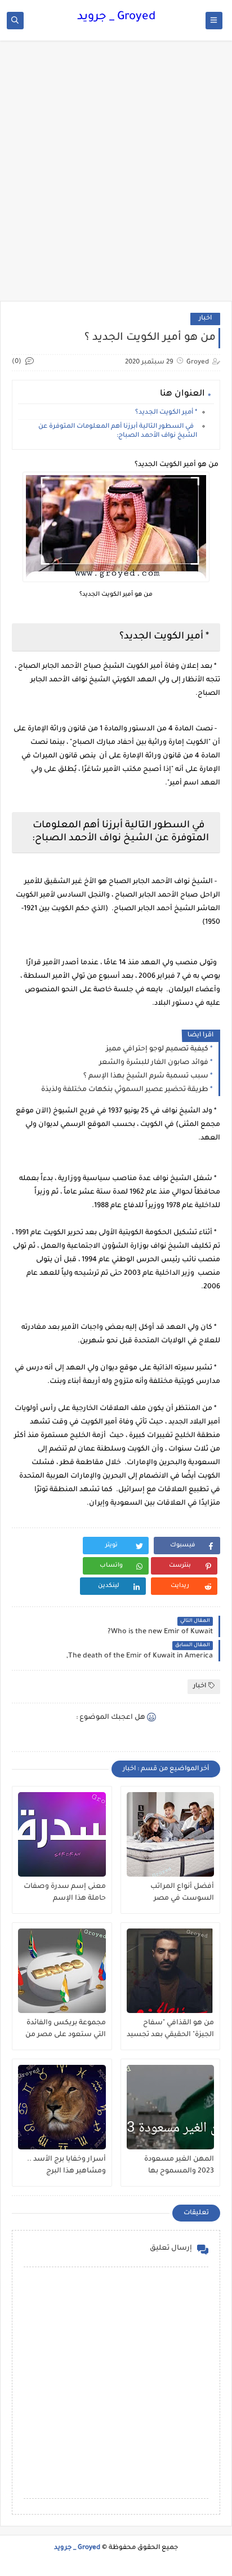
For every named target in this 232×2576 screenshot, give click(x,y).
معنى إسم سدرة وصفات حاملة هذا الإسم (65, 1893)
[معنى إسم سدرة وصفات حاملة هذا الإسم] (62, 1834)
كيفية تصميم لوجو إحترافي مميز (157, 1049)
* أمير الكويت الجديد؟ (166, 413)
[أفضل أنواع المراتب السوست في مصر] (171, 1834)
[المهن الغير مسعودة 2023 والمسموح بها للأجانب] (171, 2107)
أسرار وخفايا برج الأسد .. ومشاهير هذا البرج (66, 2165)
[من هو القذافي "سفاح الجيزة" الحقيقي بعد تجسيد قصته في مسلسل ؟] (171, 1971)
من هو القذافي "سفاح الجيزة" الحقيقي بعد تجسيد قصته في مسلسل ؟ (170, 2029)
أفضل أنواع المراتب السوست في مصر (182, 1893)
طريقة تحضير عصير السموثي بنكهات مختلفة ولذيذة (125, 1090)
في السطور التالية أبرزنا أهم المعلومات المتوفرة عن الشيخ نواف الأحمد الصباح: (118, 431)
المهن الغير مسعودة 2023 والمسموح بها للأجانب (179, 2166)
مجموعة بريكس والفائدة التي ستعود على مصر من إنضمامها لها (66, 2029)
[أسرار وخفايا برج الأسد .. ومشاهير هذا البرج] (62, 2107)
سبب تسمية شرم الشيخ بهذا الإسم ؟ (146, 1076)
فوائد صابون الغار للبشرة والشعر (154, 1063)
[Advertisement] (116, 176)
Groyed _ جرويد (116, 17)
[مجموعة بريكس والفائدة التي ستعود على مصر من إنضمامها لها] (62, 1971)
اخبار (205, 319)
